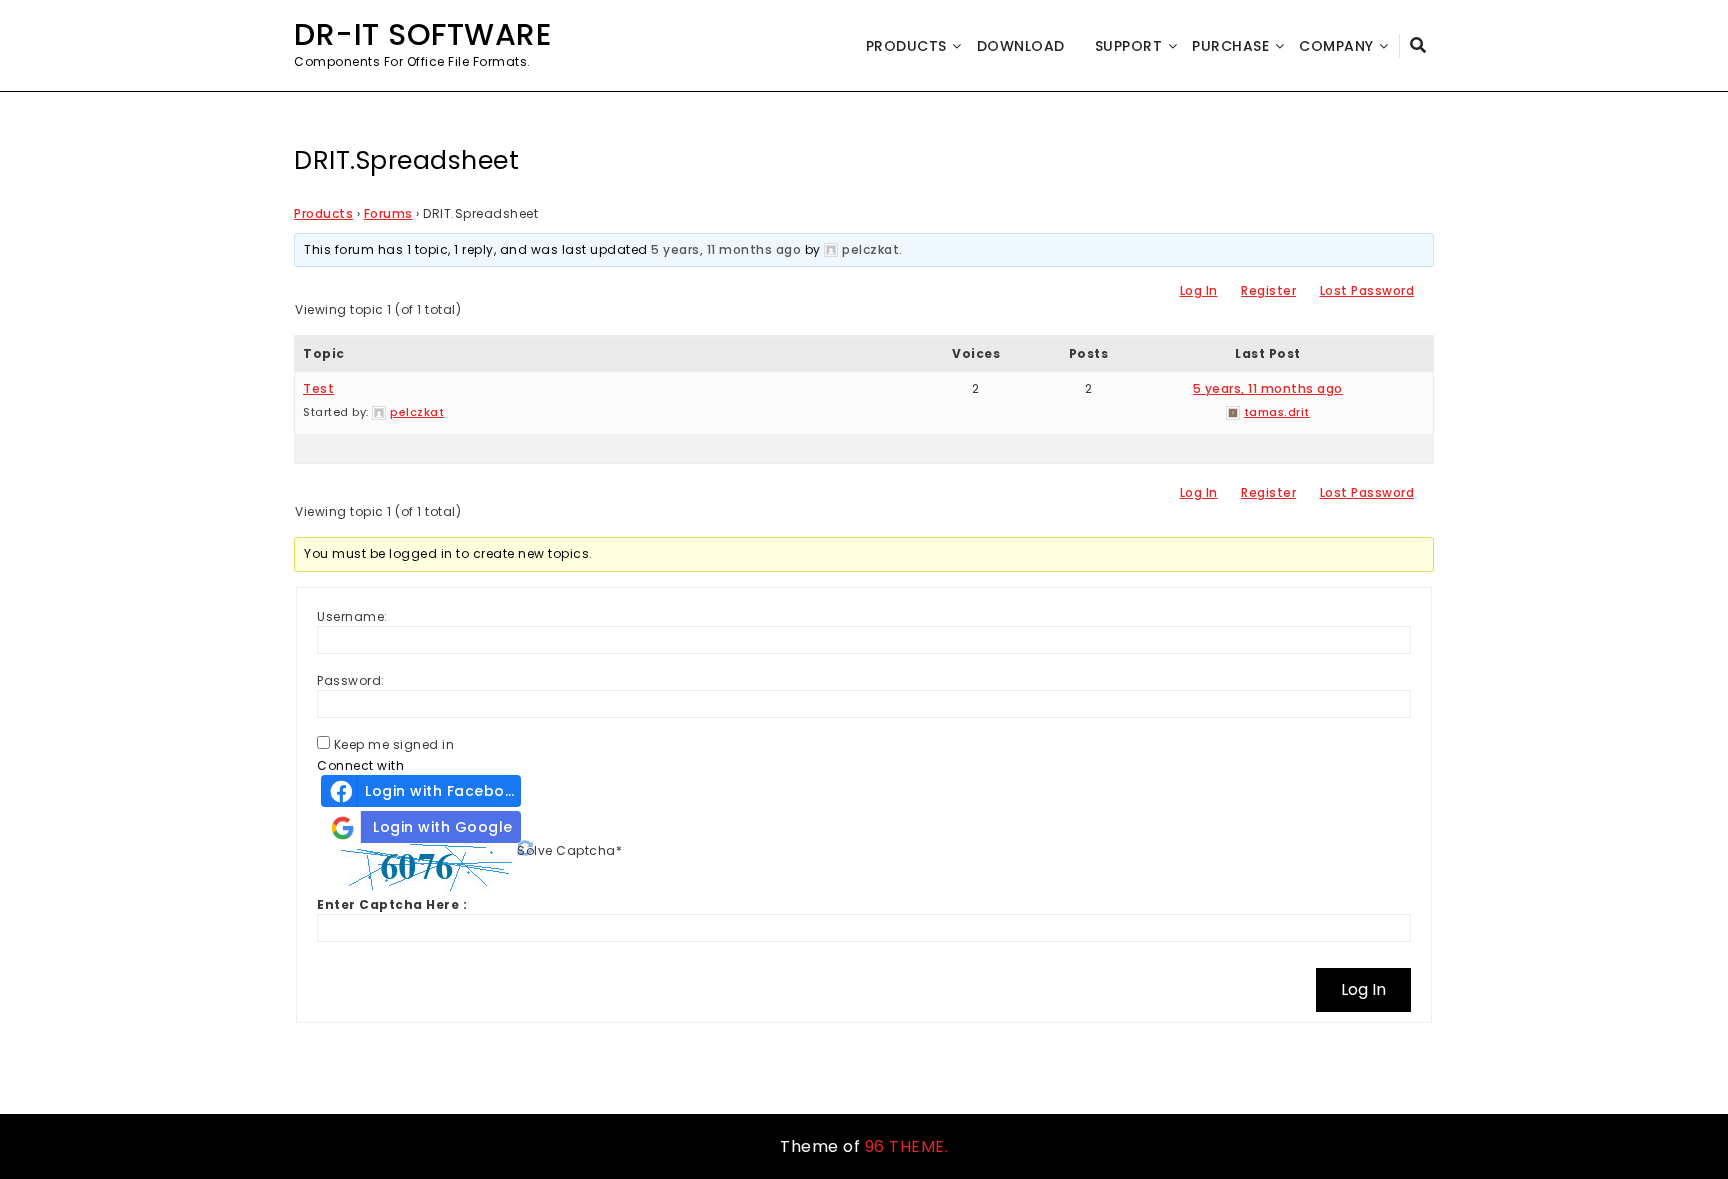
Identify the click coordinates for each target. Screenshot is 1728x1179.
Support (1129, 46)
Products (906, 46)
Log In (1199, 290)
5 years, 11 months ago (726, 249)
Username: (352, 616)
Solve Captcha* (569, 850)
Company (1336, 46)
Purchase (1230, 46)
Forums (388, 213)
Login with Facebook (443, 791)
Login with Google (443, 827)
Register (1268, 290)
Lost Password (1367, 290)
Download (1021, 46)
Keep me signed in (394, 744)
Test (318, 388)
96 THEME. (907, 1146)
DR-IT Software (422, 34)
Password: (351, 680)
